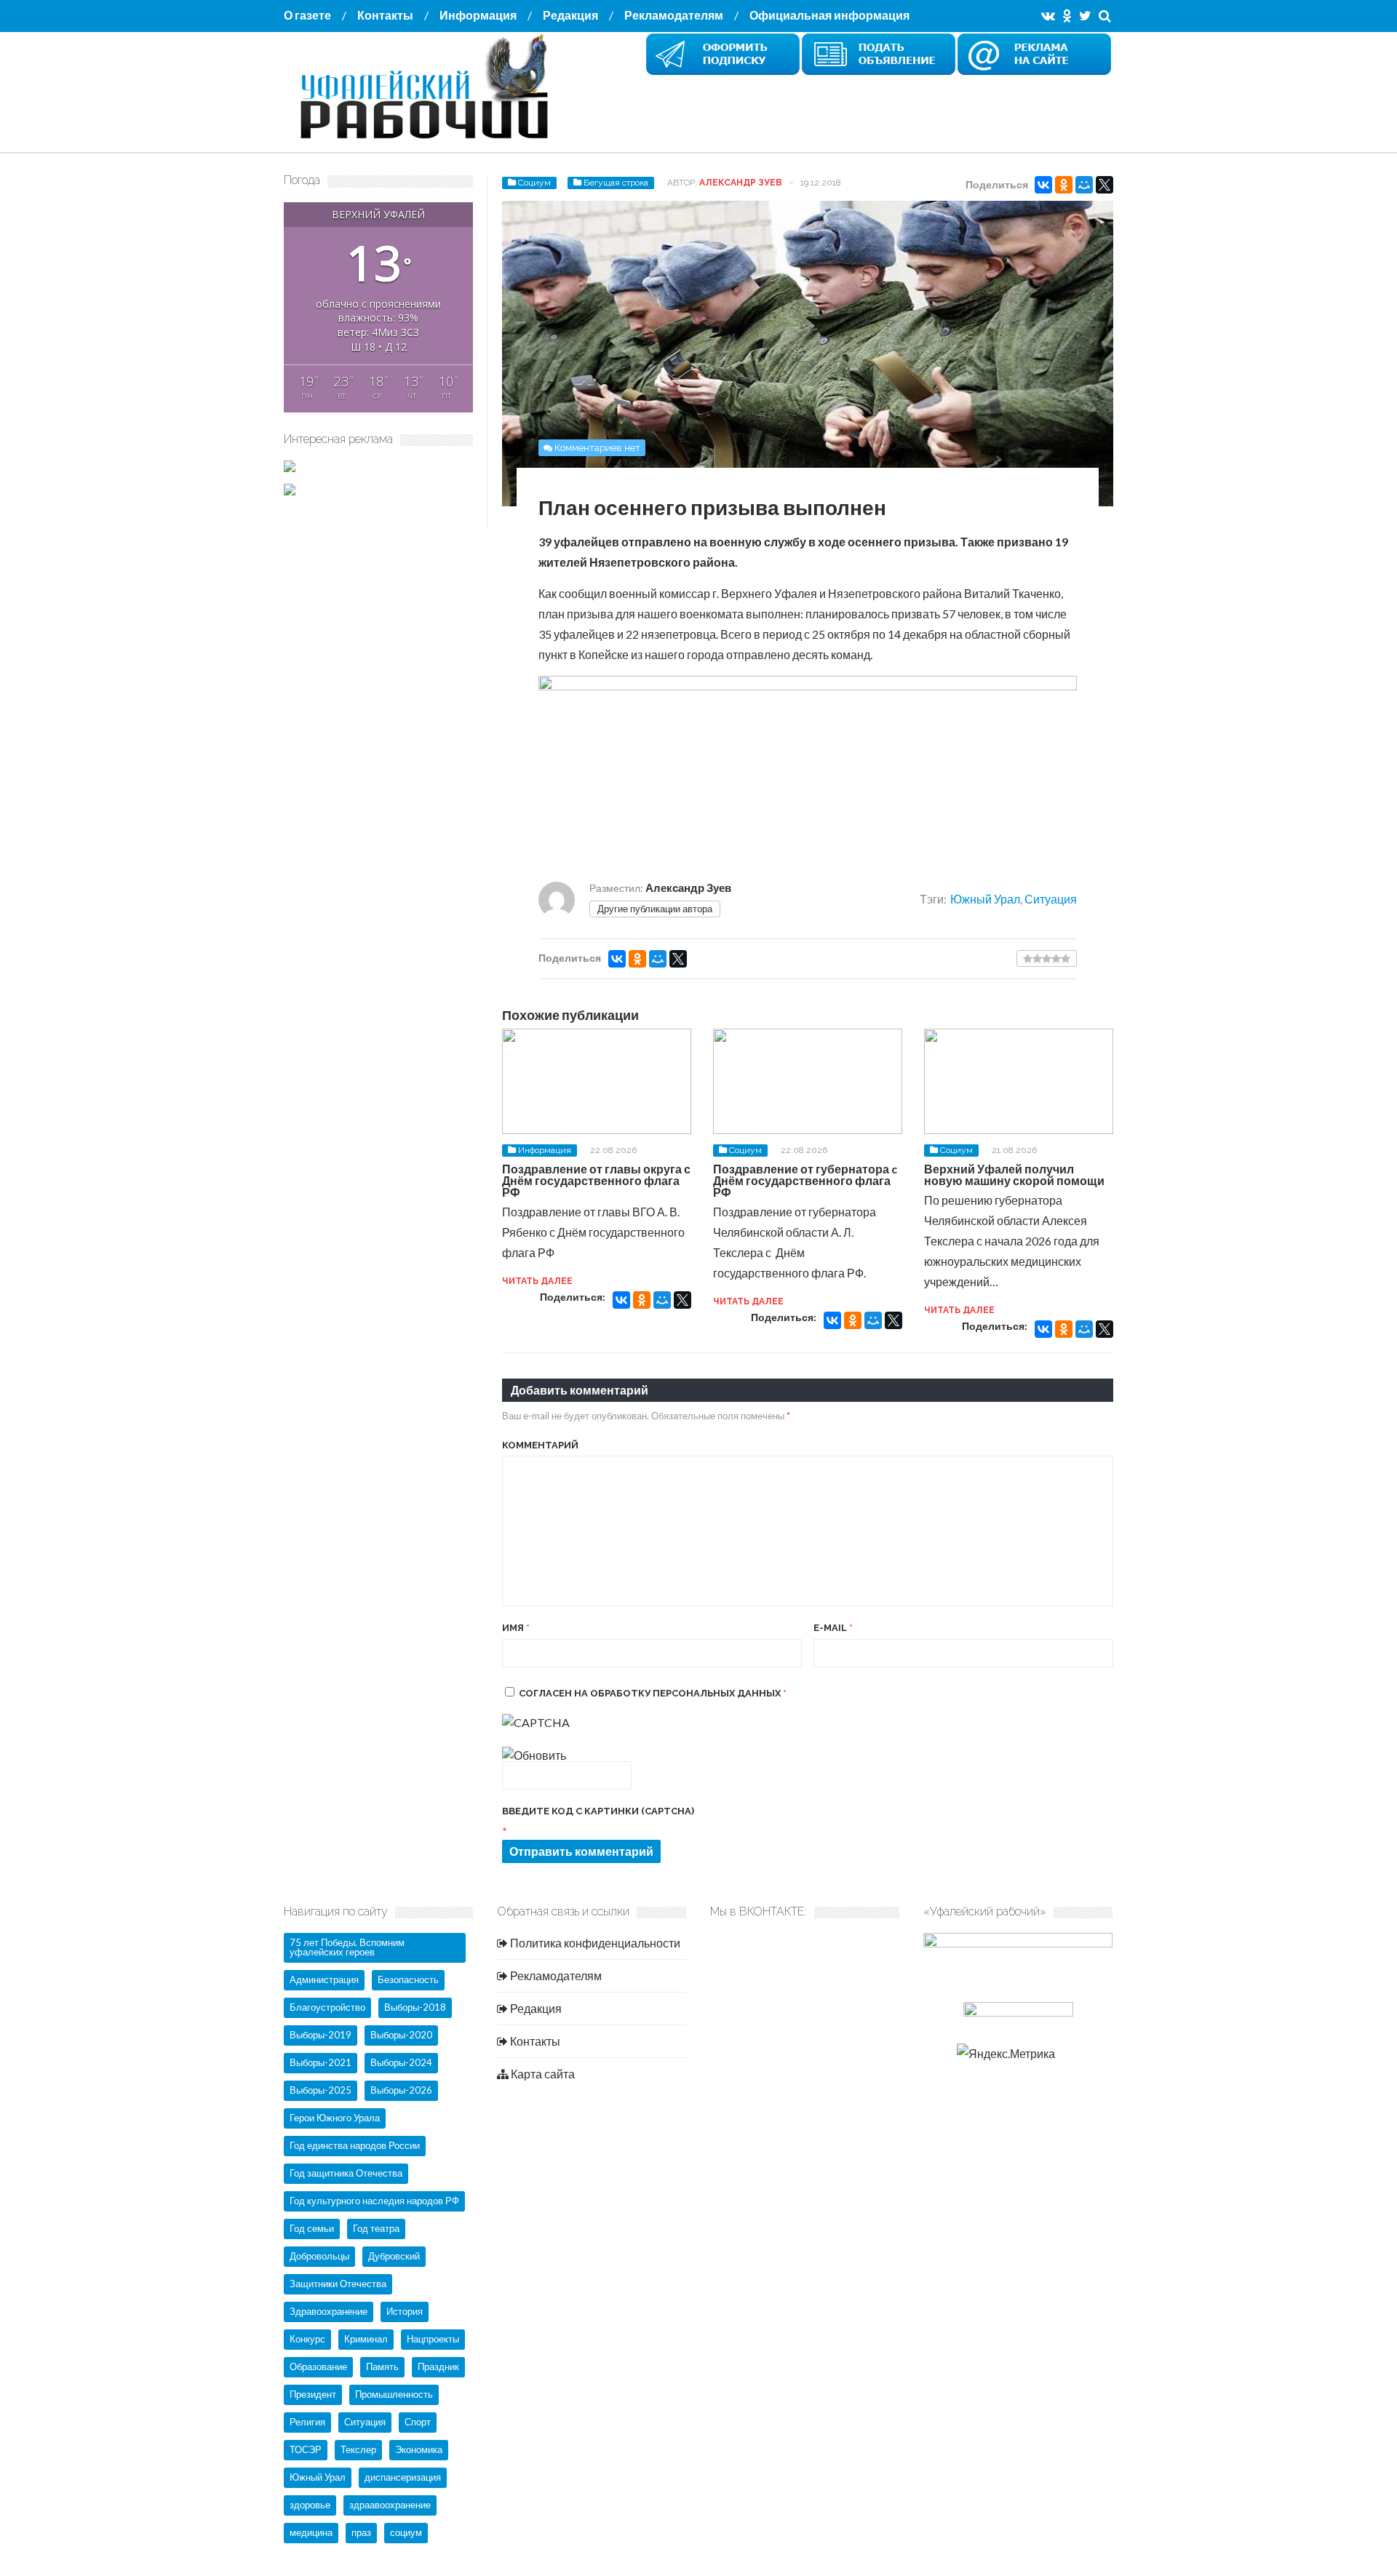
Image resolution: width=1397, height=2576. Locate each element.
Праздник (438, 2366)
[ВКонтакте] (1043, 185)
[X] (1105, 185)
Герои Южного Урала (335, 2118)
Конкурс (307, 2339)
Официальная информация (829, 15)
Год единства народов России (355, 2145)
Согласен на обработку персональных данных (653, 1693)
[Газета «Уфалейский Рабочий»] (429, 140)
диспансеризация (403, 2477)
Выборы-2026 (401, 2090)
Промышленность (394, 2394)
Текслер (358, 2449)
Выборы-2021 (321, 2062)
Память (382, 2366)
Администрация (324, 1979)
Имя (516, 1628)
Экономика (419, 2449)
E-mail (833, 1628)
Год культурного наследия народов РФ (374, 2201)
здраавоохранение (390, 2505)
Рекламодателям (674, 15)
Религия (307, 2422)
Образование (318, 2366)
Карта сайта (542, 2074)
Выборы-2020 (401, 2035)
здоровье (310, 2505)
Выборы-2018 (415, 2007)
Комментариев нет (597, 448)
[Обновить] (534, 1755)
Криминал (366, 2339)
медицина (311, 2532)
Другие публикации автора (655, 909)
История (405, 2311)
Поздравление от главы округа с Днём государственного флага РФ (596, 1180)
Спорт (418, 2422)
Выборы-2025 (321, 2090)
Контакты (385, 15)
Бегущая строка (616, 183)
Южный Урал (985, 899)
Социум (534, 183)
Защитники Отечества (338, 2284)
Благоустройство (327, 2007)
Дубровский (394, 2256)
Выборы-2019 (321, 2035)
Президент (313, 2394)
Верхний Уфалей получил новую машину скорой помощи (1014, 1175)
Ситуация (1051, 899)
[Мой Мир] (1084, 185)
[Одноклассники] (1064, 185)
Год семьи (312, 2228)
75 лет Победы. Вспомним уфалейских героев (347, 1947)
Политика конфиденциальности (594, 1943)
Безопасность (408, 1979)
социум (406, 2532)
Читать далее (537, 1281)
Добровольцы (319, 2256)
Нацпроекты (433, 2339)
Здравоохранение (329, 2311)
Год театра (376, 2228)
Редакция (570, 15)
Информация (478, 15)
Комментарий (540, 1445)
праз (361, 2532)
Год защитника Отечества (346, 2173)
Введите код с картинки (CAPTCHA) (598, 1811)
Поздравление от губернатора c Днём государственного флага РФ (805, 1180)
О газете (307, 15)
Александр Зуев (741, 183)
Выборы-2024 (401, 2062)
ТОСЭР (306, 2449)
